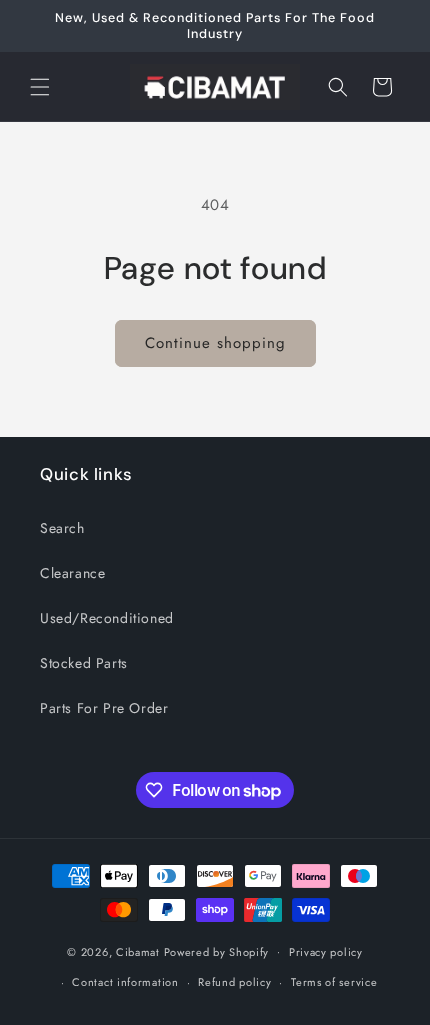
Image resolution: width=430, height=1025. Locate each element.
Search (62, 528)
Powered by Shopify (217, 951)
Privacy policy (326, 952)
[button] (40, 87)
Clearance (72, 573)
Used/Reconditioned (107, 618)
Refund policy (234, 982)
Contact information (125, 982)
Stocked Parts (84, 663)
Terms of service (334, 982)
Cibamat (138, 951)
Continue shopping (215, 343)
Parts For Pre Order (104, 708)
